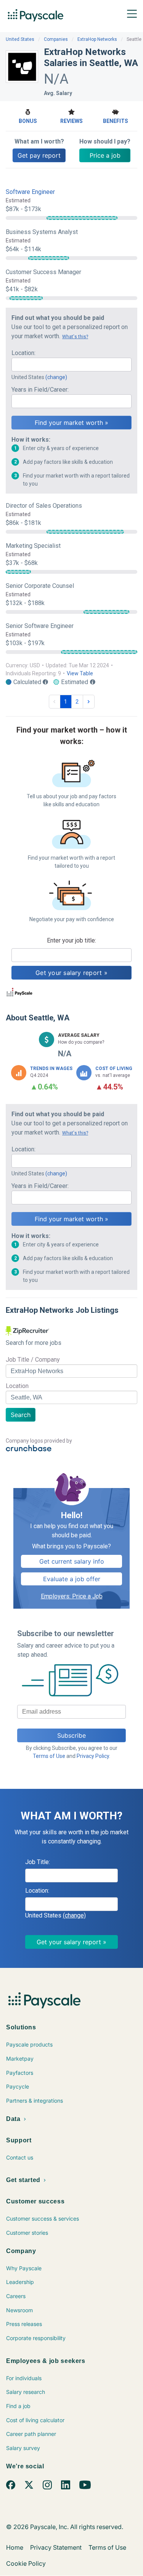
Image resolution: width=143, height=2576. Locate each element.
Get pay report (39, 155)
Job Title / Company (33, 1360)
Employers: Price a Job (72, 1596)
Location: (23, 353)
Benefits (116, 121)
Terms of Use (49, 1756)
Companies (56, 39)
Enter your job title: (71, 940)
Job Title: (38, 1862)
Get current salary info (72, 1561)
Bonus (28, 121)
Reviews (71, 121)
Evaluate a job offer (72, 1579)
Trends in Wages (51, 1068)
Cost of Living (114, 1068)
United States (20, 39)
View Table (80, 673)
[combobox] (71, 365)
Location (17, 1386)
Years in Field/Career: (40, 390)
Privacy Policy (93, 1756)
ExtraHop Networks (97, 39)
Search (21, 1415)
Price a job (105, 155)
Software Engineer (30, 192)
